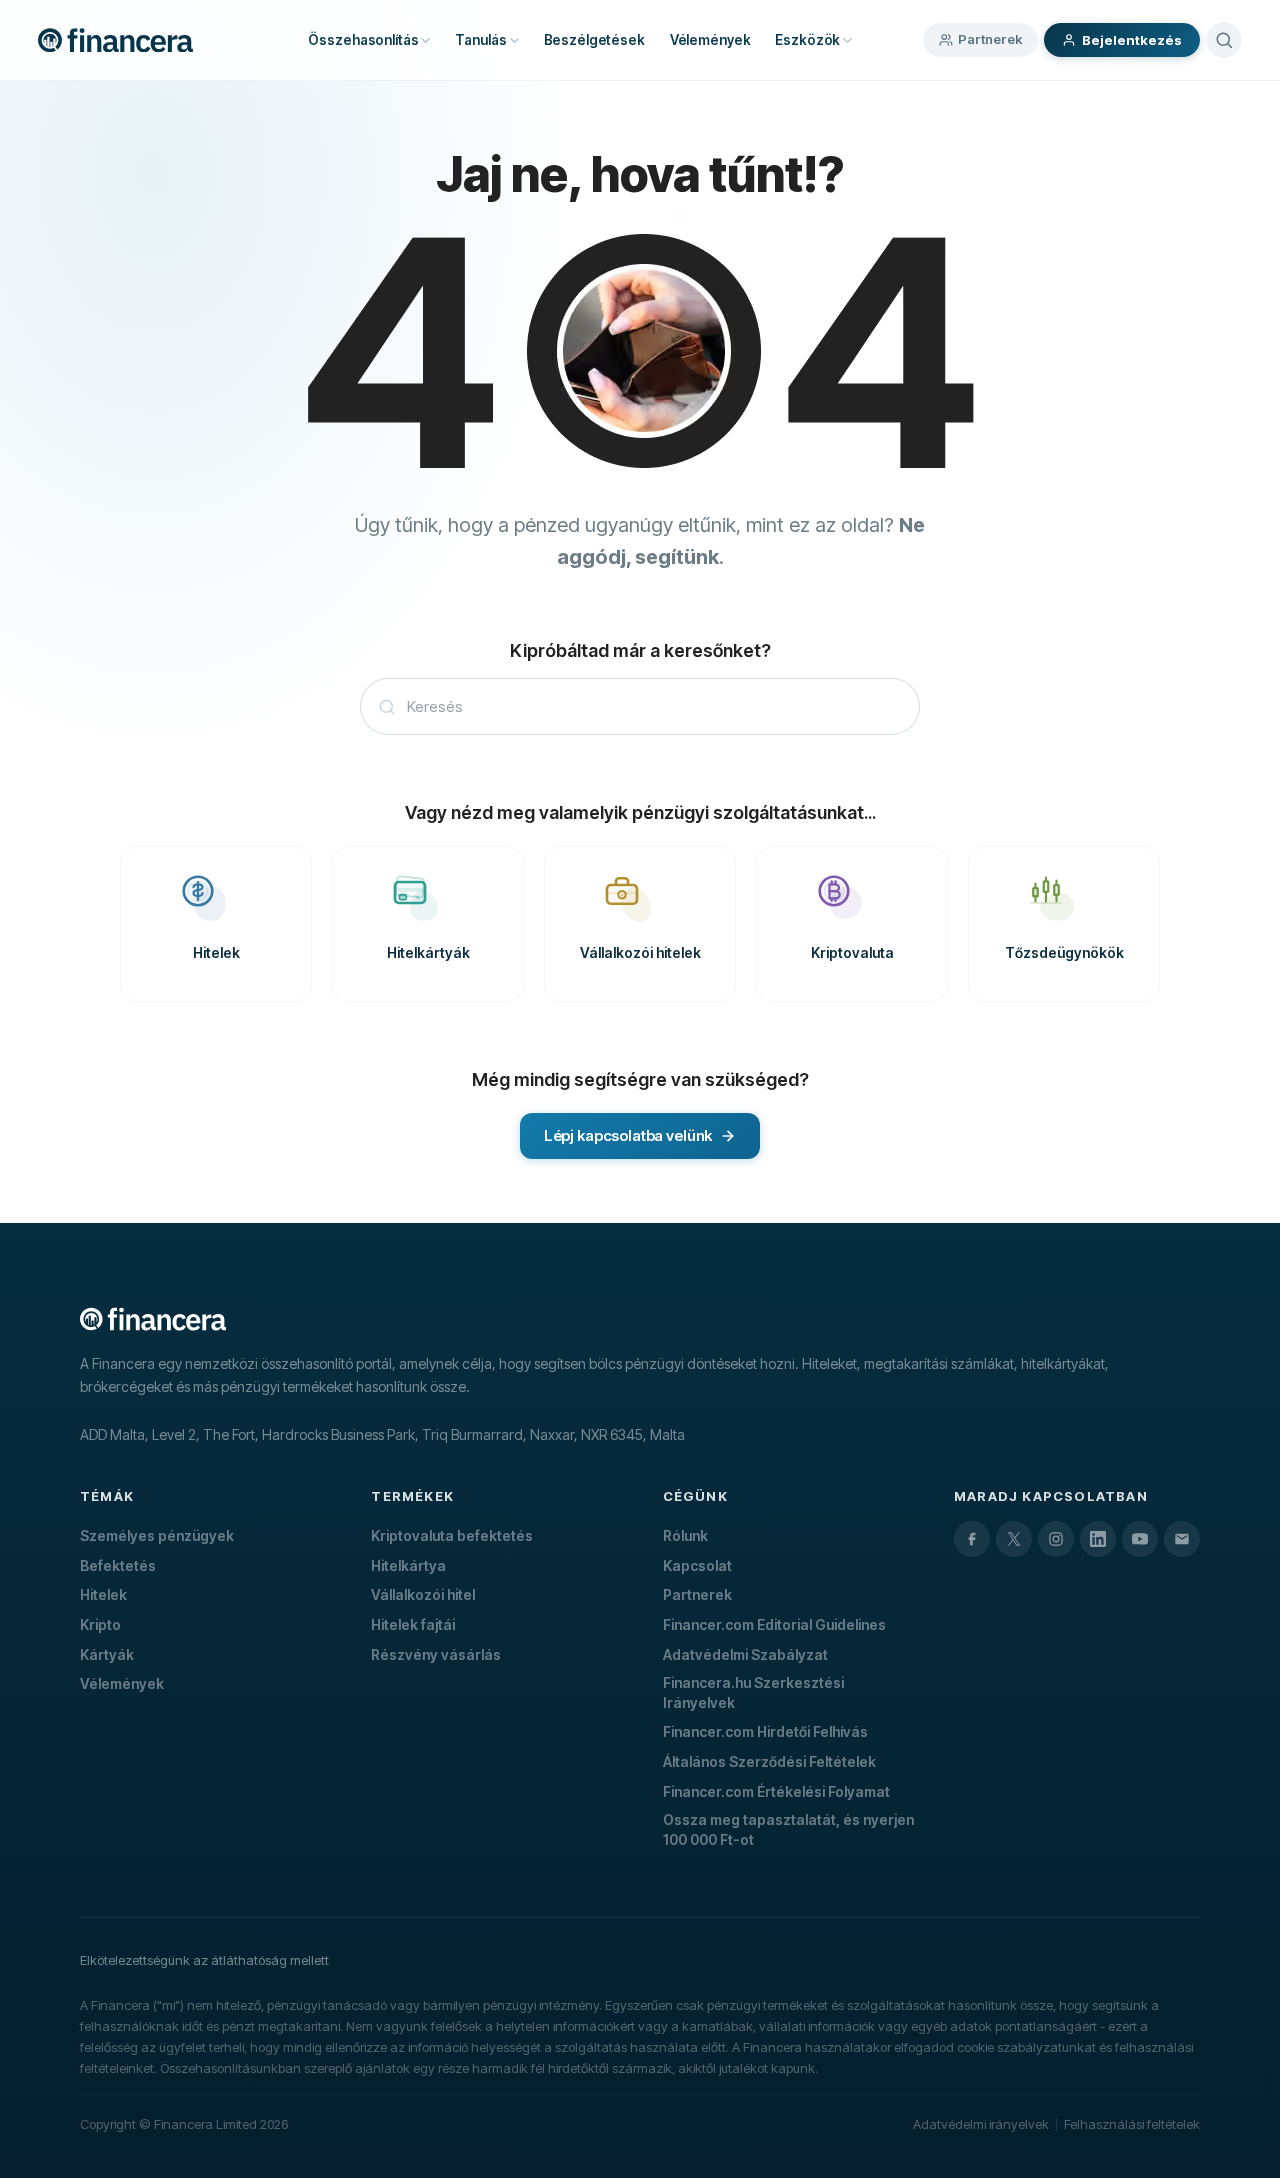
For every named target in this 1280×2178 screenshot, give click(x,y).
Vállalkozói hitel (423, 1594)
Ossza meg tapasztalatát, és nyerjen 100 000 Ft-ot (788, 1829)
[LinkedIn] (1098, 1539)
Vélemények (122, 1683)
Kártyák (107, 1654)
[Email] (1182, 1539)
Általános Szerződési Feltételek (769, 1761)
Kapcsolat (697, 1565)
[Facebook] (972, 1539)
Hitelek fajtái (413, 1624)
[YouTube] (1140, 1539)
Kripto (100, 1624)
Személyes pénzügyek (157, 1535)
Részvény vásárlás (436, 1654)
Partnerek (990, 39)
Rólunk (685, 1535)
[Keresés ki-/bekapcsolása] (1224, 40)
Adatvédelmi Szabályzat (745, 1654)
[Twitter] (1014, 1539)
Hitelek (103, 1594)
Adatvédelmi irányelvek (981, 2124)
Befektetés (118, 1565)
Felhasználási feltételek (1132, 2124)
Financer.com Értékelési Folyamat (776, 1791)
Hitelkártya (408, 1565)
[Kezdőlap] (115, 40)
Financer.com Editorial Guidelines (774, 1624)
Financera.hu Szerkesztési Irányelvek (753, 1692)
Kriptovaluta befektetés (452, 1535)
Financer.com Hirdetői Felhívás (765, 1731)
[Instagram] (1056, 1539)
